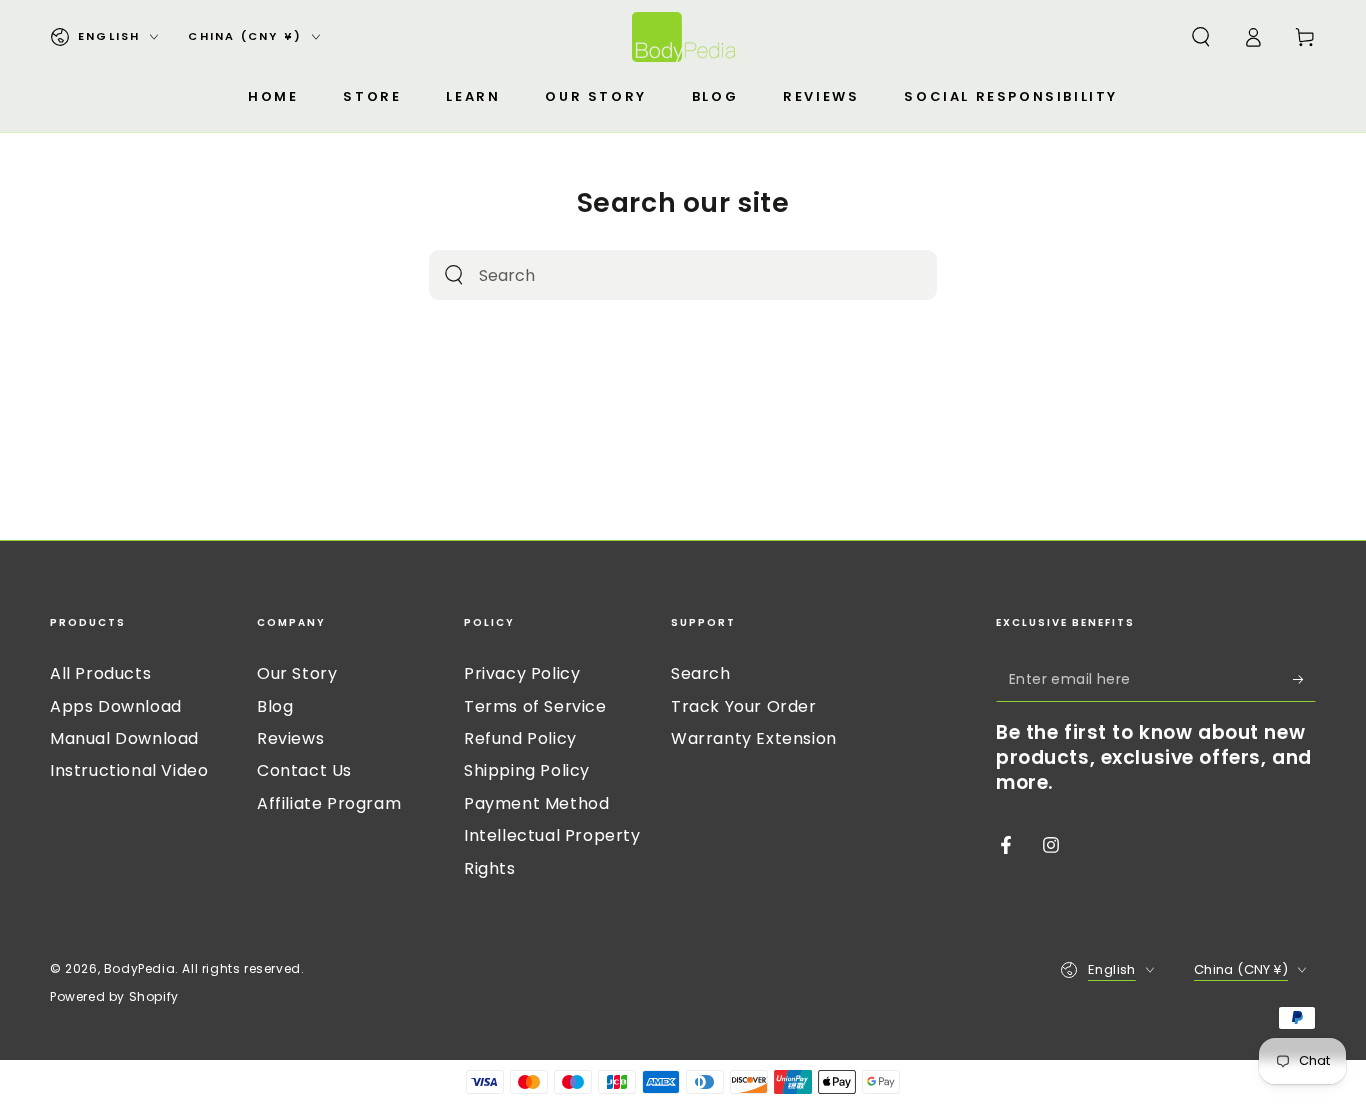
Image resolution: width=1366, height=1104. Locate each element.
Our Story (297, 673)
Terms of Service (535, 706)
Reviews (290, 738)
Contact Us (304, 770)
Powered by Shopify (114, 997)
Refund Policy (520, 738)
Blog (275, 706)
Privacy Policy (522, 673)
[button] (1201, 37)
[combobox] (658, 275)
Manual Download (124, 738)
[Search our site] (454, 275)
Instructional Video (129, 770)
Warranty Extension (754, 738)
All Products (100, 673)
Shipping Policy (527, 770)
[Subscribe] (1304, 679)
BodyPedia (139, 968)
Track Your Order (744, 706)
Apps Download (116, 706)
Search (701, 673)
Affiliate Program (329, 803)
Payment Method (536, 803)
